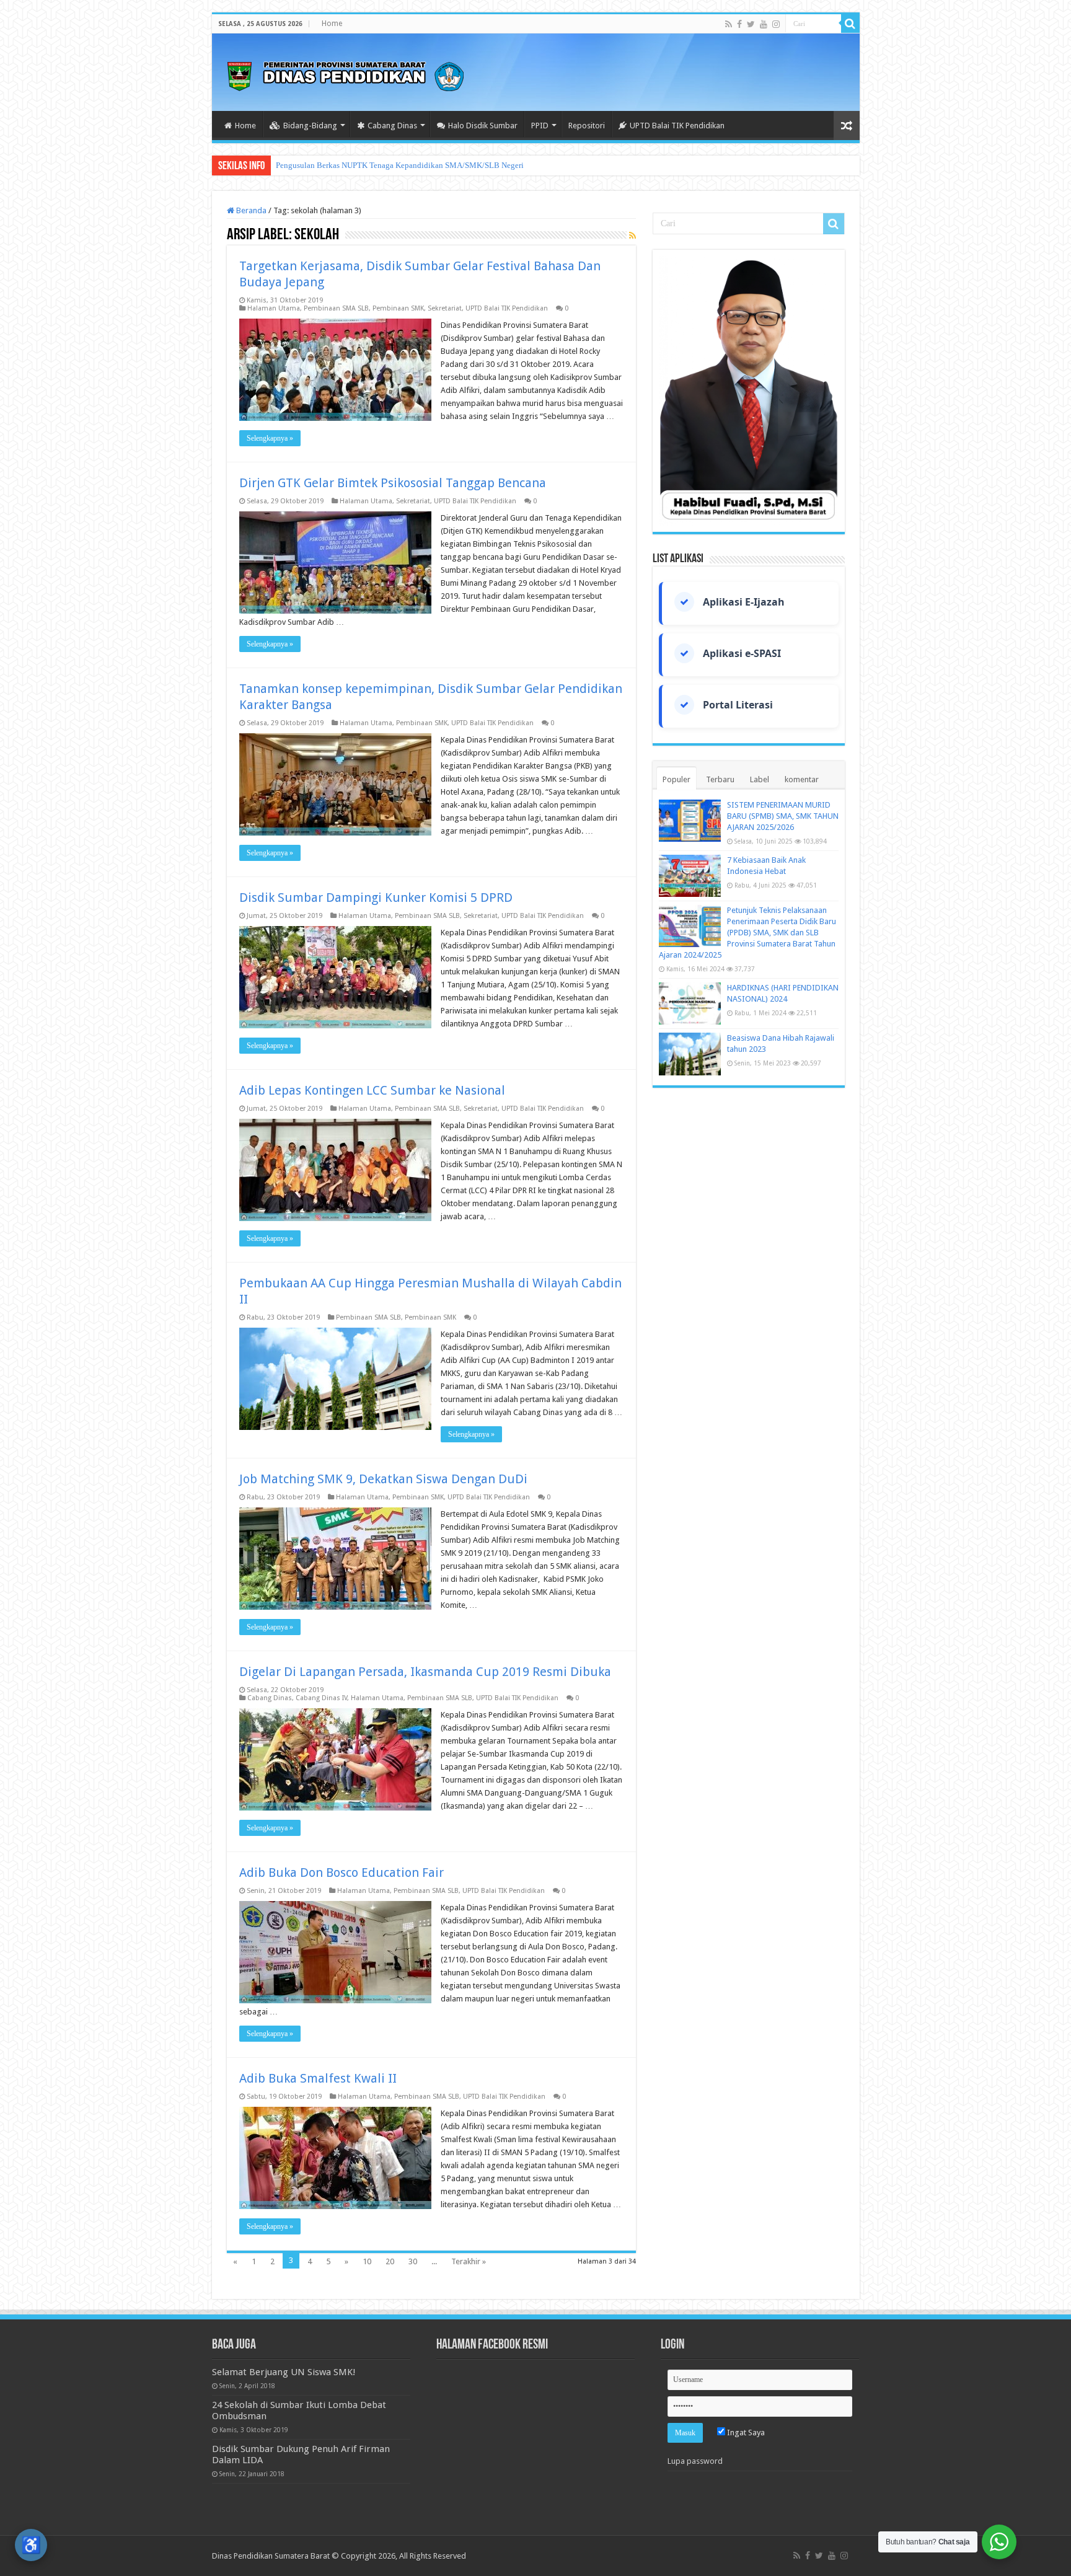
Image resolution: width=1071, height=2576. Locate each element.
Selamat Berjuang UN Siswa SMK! (284, 2372)
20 (390, 2261)
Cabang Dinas (392, 126)
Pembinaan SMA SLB (336, 308)
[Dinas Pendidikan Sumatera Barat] (345, 74)
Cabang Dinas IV (321, 1698)
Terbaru (720, 779)
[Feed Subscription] (632, 236)
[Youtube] (764, 24)
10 (367, 2261)
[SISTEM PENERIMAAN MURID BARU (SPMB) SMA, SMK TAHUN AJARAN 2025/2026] (690, 821)
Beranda (250, 210)
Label (760, 779)
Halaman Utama (274, 308)
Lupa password (695, 2461)
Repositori (587, 126)
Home (332, 24)
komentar (802, 779)
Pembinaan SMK (398, 308)
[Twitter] (751, 24)
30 (413, 2261)
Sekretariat (445, 308)
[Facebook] (739, 24)
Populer (677, 779)
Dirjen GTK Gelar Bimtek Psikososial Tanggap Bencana (393, 483)
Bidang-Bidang (310, 126)
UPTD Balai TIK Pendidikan (677, 126)
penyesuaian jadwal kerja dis (324, 165)
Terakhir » (469, 2261)
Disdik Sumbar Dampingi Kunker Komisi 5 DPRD (376, 898)
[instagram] (776, 24)
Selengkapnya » (270, 438)
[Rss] (729, 24)
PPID (540, 126)
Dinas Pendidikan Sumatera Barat (271, 2556)
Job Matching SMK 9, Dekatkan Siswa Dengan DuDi (383, 1479)
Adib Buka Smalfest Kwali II (318, 2078)
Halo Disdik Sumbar (483, 126)
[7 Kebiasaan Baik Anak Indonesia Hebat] (690, 876)
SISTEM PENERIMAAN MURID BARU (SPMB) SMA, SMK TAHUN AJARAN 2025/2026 (783, 816)
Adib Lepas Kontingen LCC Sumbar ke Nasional (372, 1090)
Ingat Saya (745, 2433)
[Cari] (850, 24)
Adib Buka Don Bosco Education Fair (342, 1872)
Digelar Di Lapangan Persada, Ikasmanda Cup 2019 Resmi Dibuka (425, 1672)
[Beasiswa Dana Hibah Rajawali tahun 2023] (690, 1054)
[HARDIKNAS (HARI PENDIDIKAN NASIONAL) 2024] (690, 1003)
